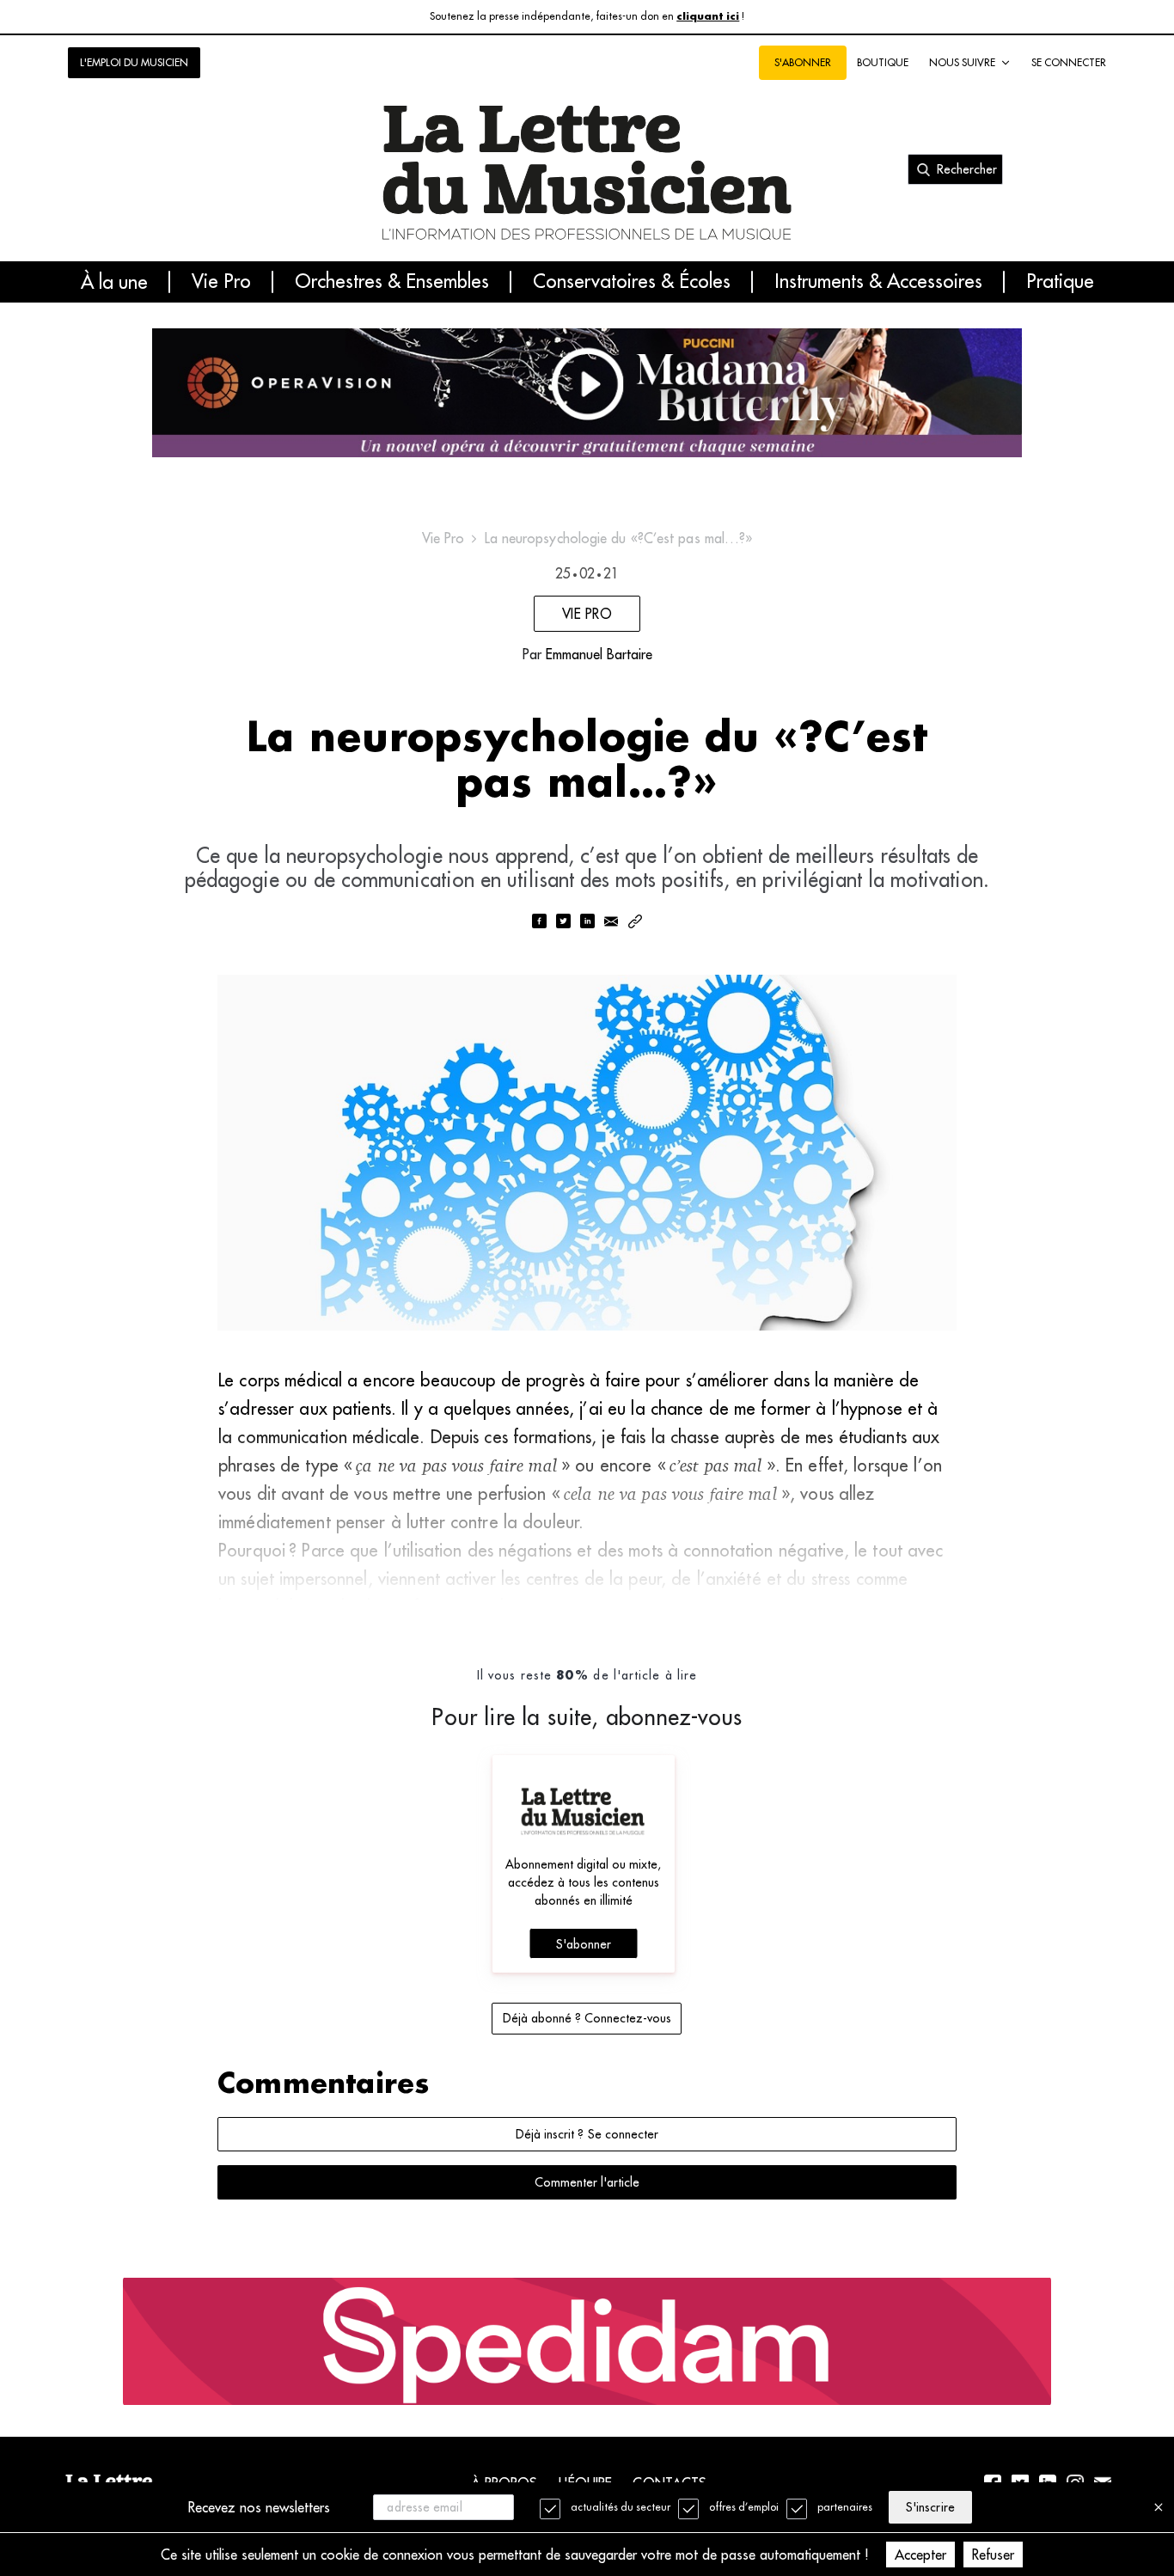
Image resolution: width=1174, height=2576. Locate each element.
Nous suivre (962, 62)
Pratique (1060, 282)
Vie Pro (221, 282)
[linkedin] (587, 923)
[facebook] (539, 923)
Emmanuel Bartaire (599, 654)
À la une (114, 282)
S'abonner (584, 1944)
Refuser (993, 2555)
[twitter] (563, 923)
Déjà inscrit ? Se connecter (587, 2134)
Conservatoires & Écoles (632, 282)
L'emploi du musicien (134, 62)
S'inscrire (930, 2507)
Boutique (883, 62)
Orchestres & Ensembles (392, 282)
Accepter (920, 2555)
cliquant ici (708, 17)
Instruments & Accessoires (878, 282)
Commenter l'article (587, 2182)
